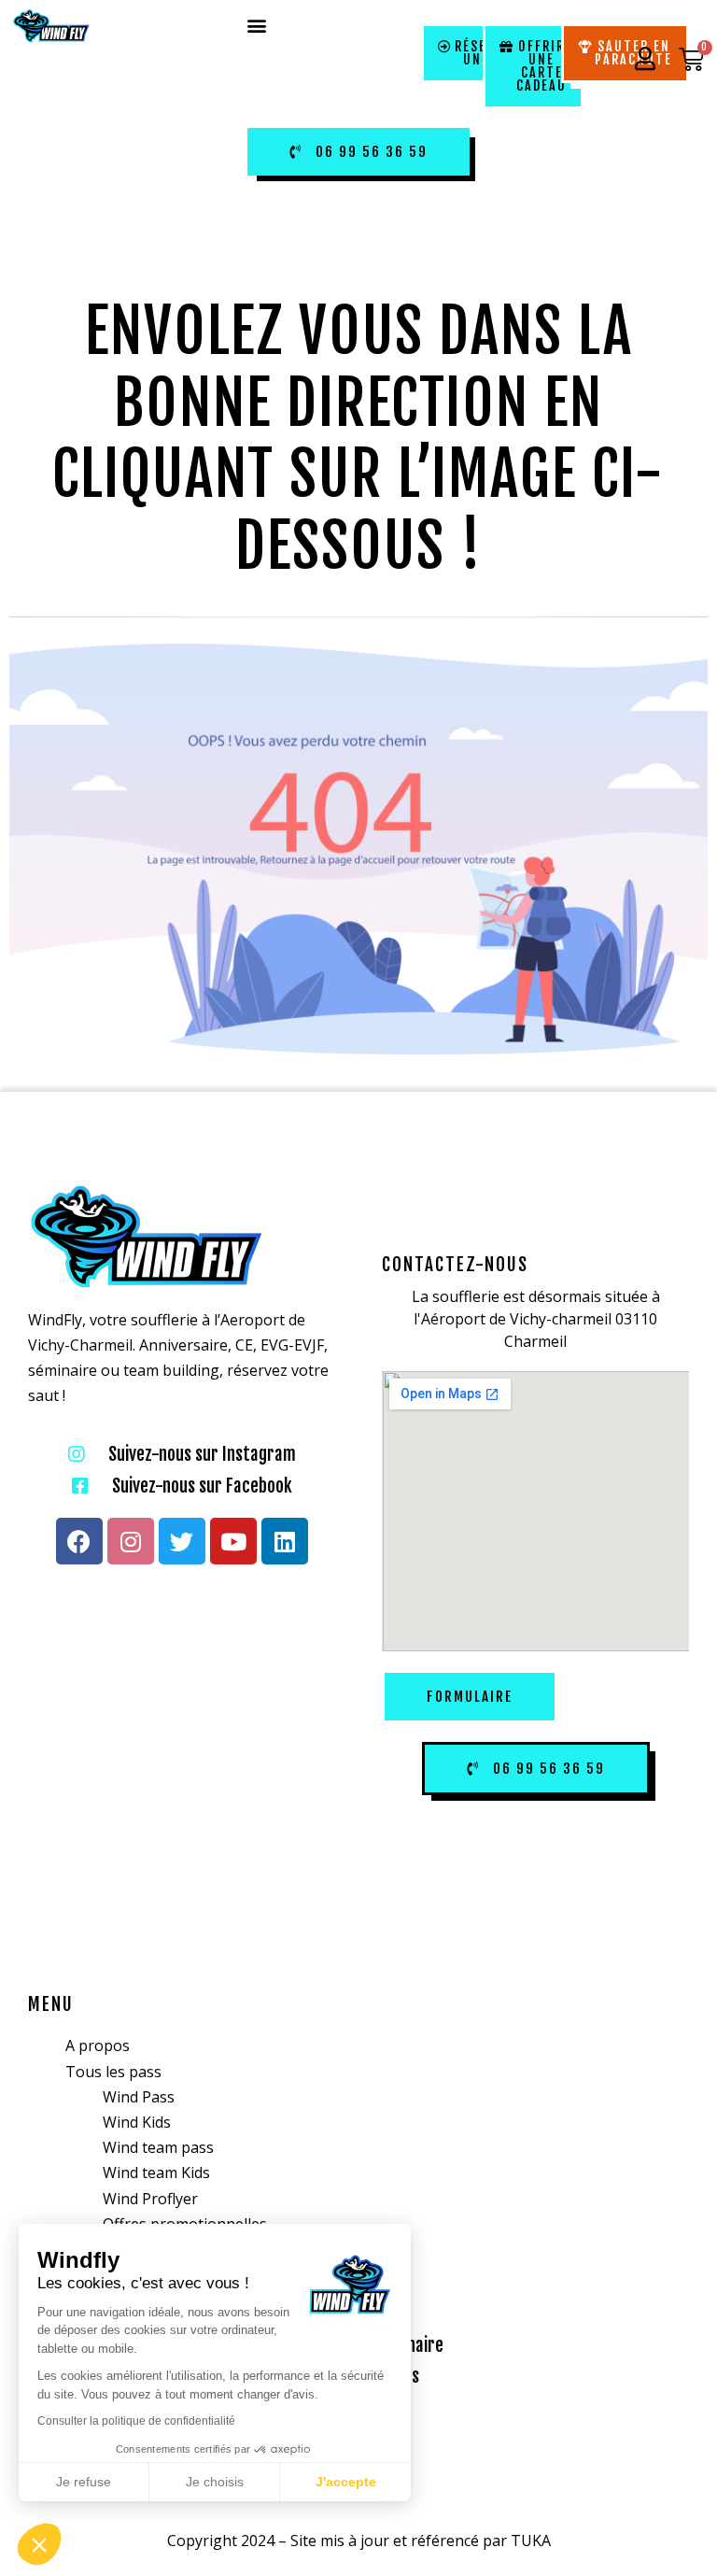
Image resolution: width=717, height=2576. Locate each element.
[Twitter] (182, 1541)
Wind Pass (139, 2097)
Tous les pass (113, 2072)
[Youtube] (233, 1541)
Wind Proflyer (150, 2199)
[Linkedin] (285, 1541)
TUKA (531, 2541)
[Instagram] (131, 1541)
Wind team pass (158, 2147)
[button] (257, 25)
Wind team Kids (156, 2173)
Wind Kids (137, 2122)
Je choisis (215, 2482)
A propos (98, 2045)
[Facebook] (79, 1541)
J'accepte (346, 2482)
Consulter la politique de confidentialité (136, 2421)
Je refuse (84, 2482)
